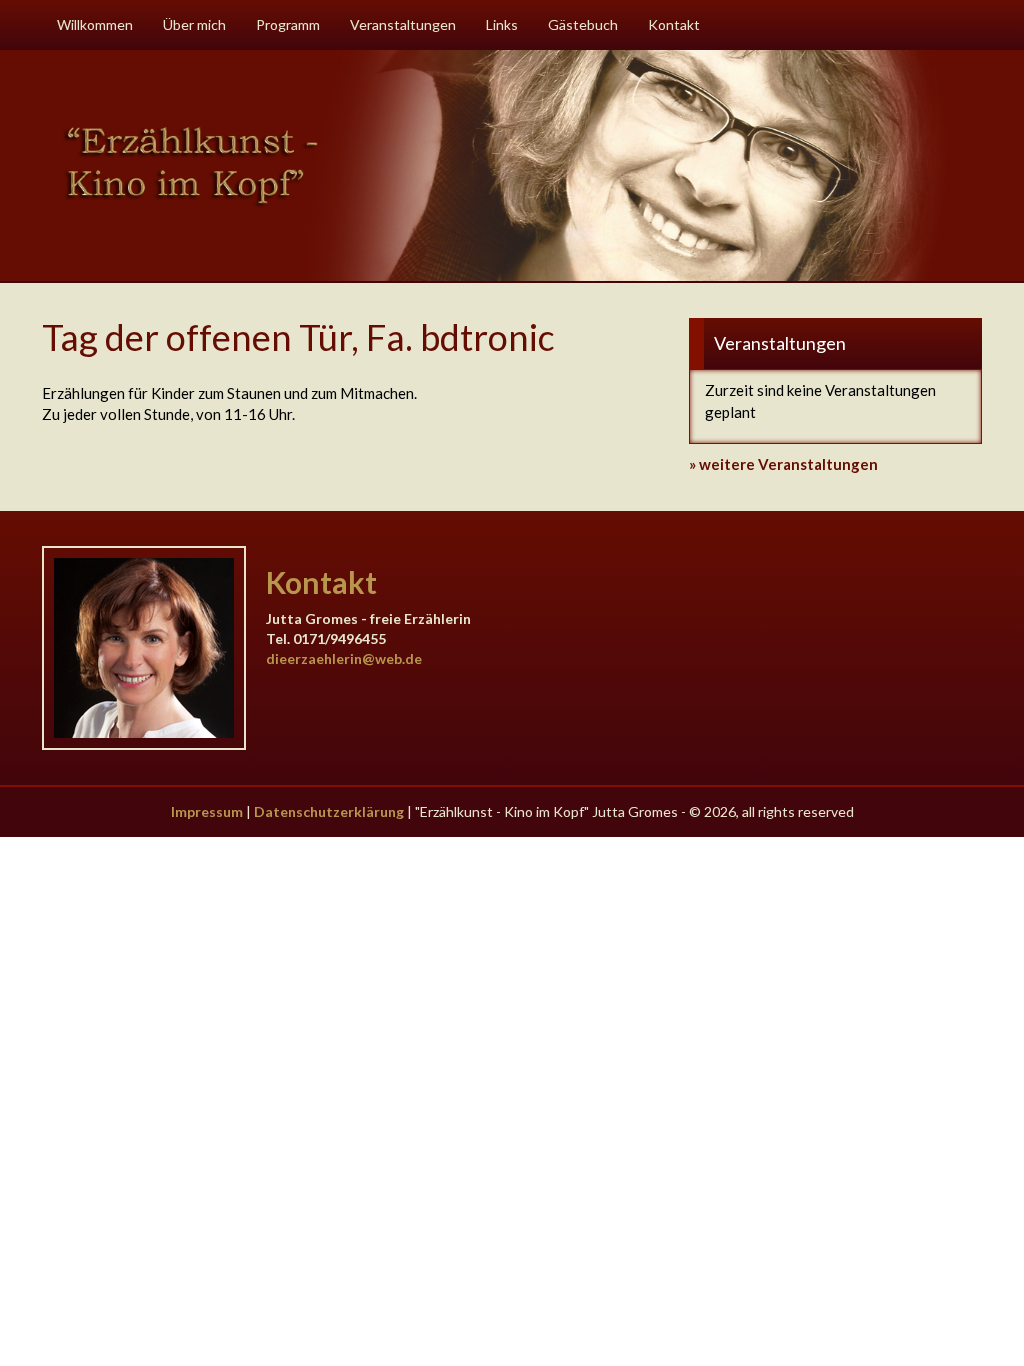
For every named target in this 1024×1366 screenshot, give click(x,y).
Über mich (194, 24)
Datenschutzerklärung (329, 811)
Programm (288, 24)
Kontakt (674, 24)
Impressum (207, 811)
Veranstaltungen (403, 24)
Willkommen (95, 24)
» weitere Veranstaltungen (783, 464)
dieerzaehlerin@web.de (344, 658)
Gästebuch (583, 24)
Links (502, 24)
